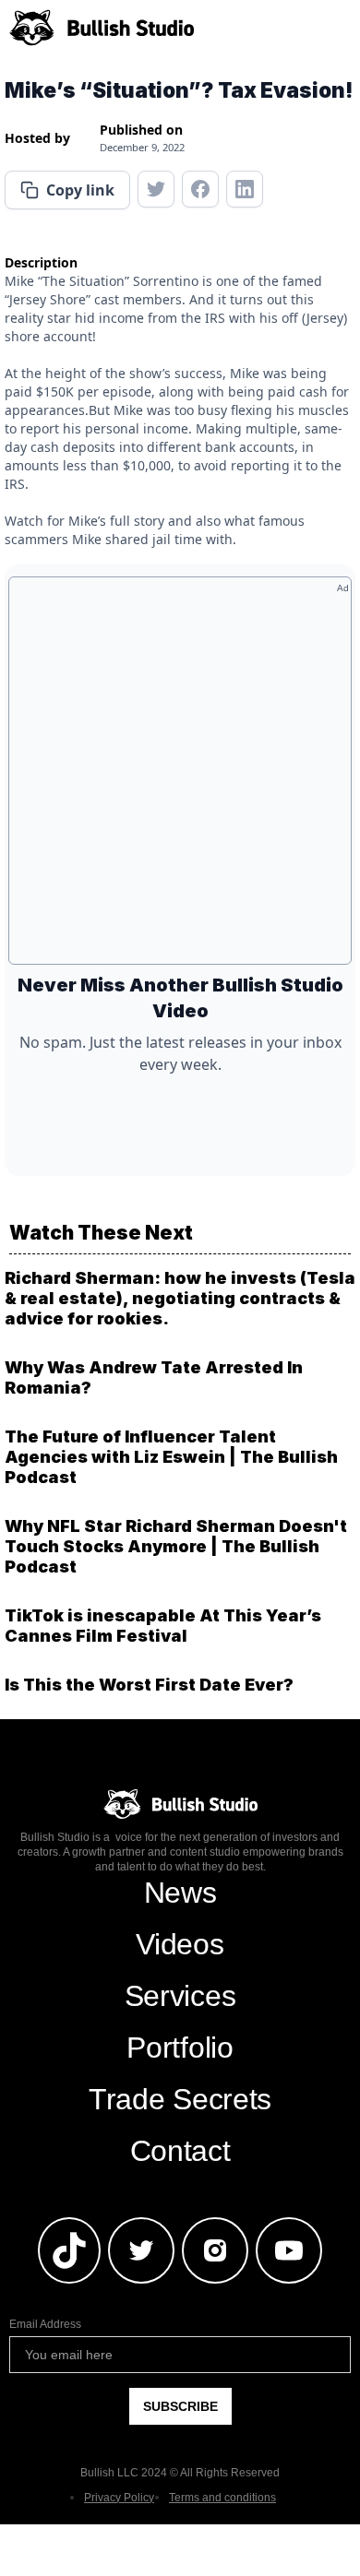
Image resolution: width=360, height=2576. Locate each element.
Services (180, 1996)
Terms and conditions (222, 2498)
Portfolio (180, 2048)
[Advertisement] (180, 778)
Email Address (45, 2324)
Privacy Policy (119, 2498)
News (180, 1893)
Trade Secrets (180, 2099)
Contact (180, 2151)
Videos (180, 1944)
